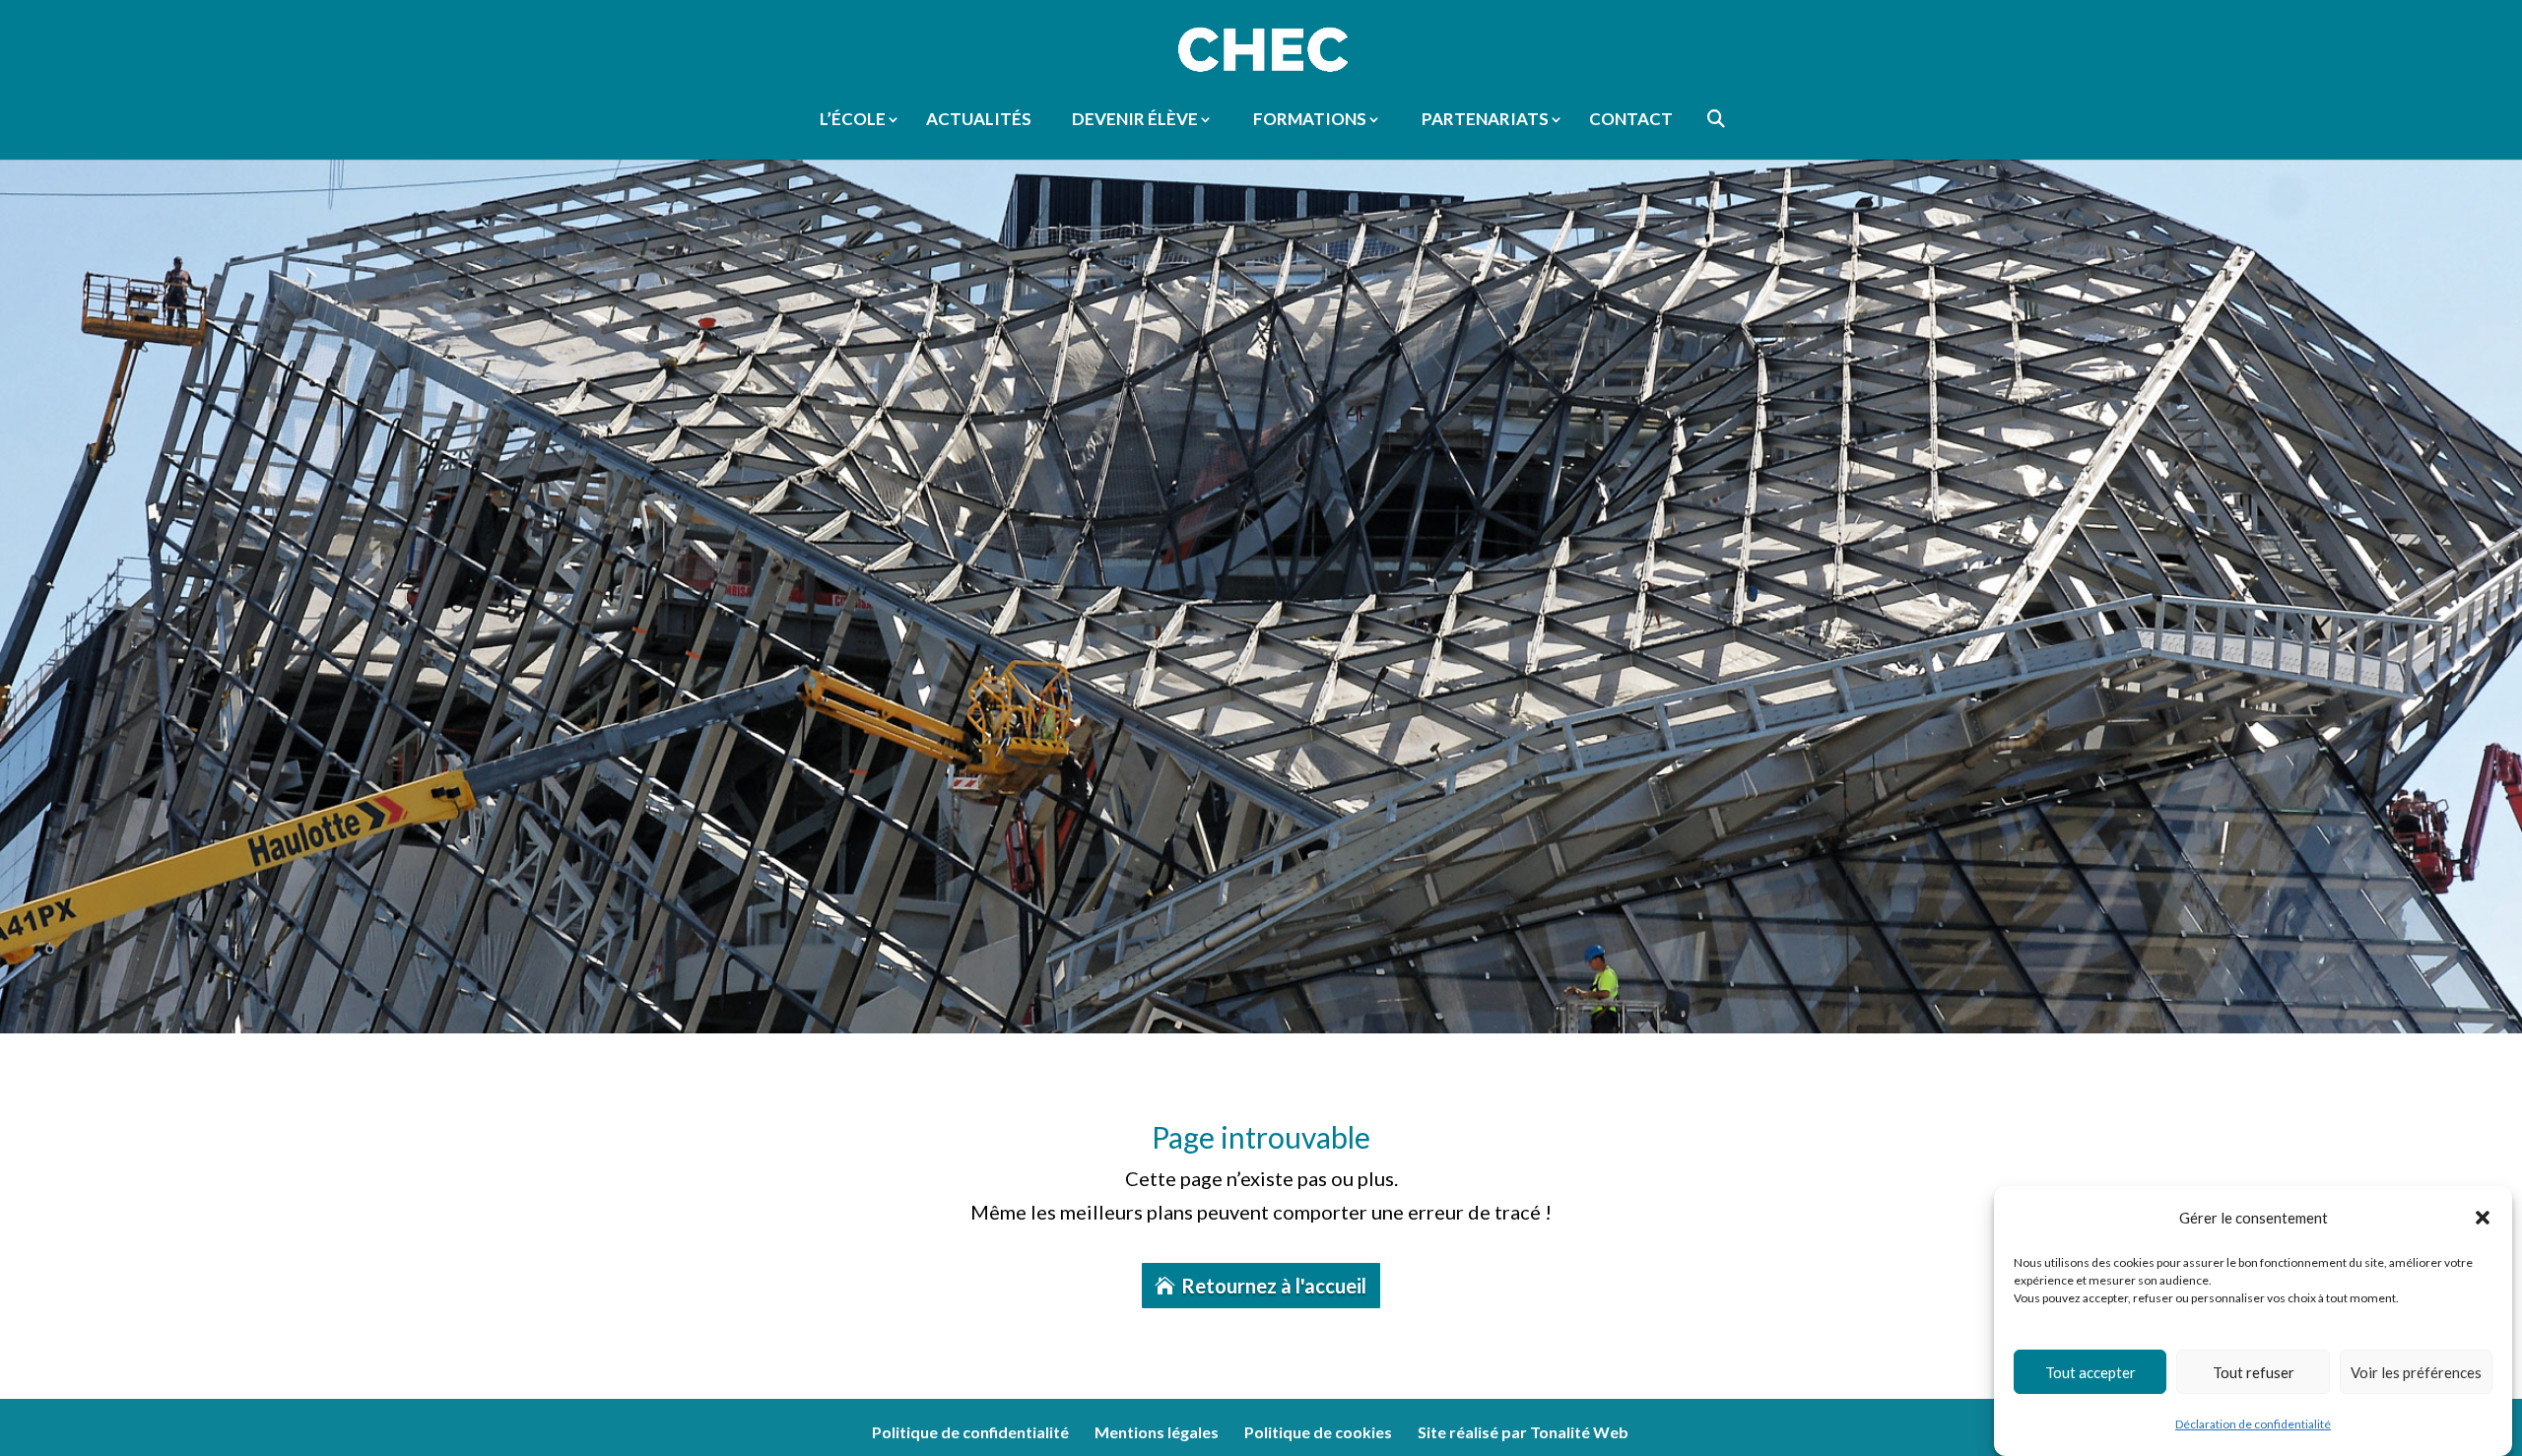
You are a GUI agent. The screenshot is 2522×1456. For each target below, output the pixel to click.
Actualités (979, 121)
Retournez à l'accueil (1274, 1286)
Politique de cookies (1318, 1432)
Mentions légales (1157, 1432)
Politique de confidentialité (970, 1432)
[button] (2483, 1218)
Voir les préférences (2416, 1372)
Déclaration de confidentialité (2253, 1424)
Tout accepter (2091, 1372)
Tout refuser (2254, 1372)
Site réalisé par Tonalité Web (1523, 1432)
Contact (1631, 121)
